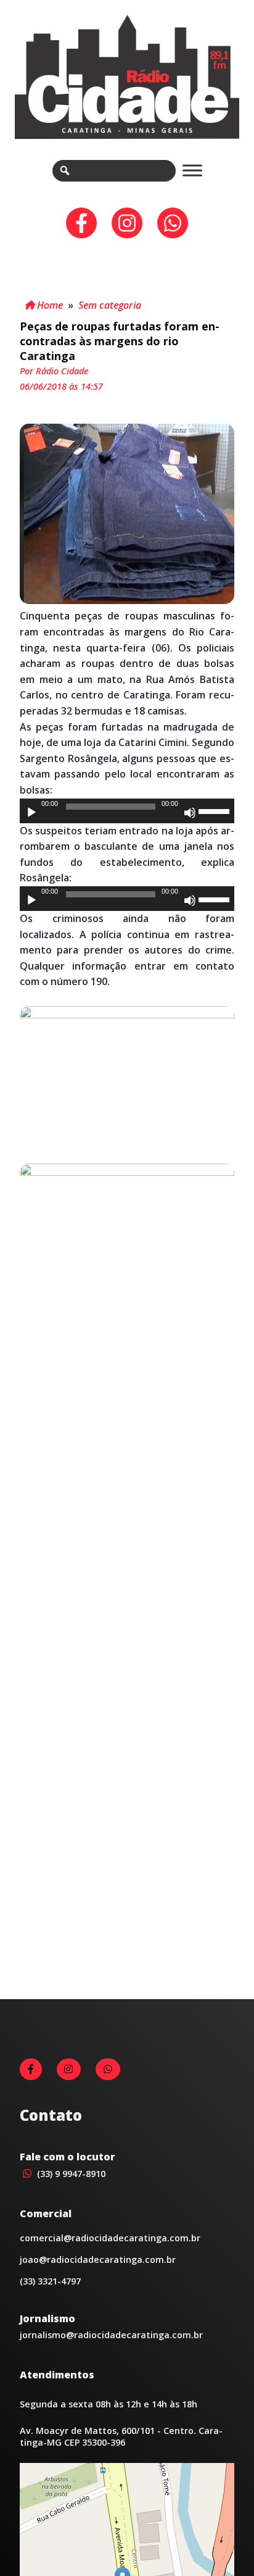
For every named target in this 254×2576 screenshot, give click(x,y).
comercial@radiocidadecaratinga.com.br (110, 2238)
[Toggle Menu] (192, 171)
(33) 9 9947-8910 (70, 2174)
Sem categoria (110, 305)
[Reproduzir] (31, 813)
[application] (127, 811)
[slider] (216, 810)
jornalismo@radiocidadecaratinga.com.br (111, 2335)
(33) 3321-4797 (50, 2281)
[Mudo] (190, 813)
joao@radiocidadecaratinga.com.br (98, 2259)
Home (49, 305)
